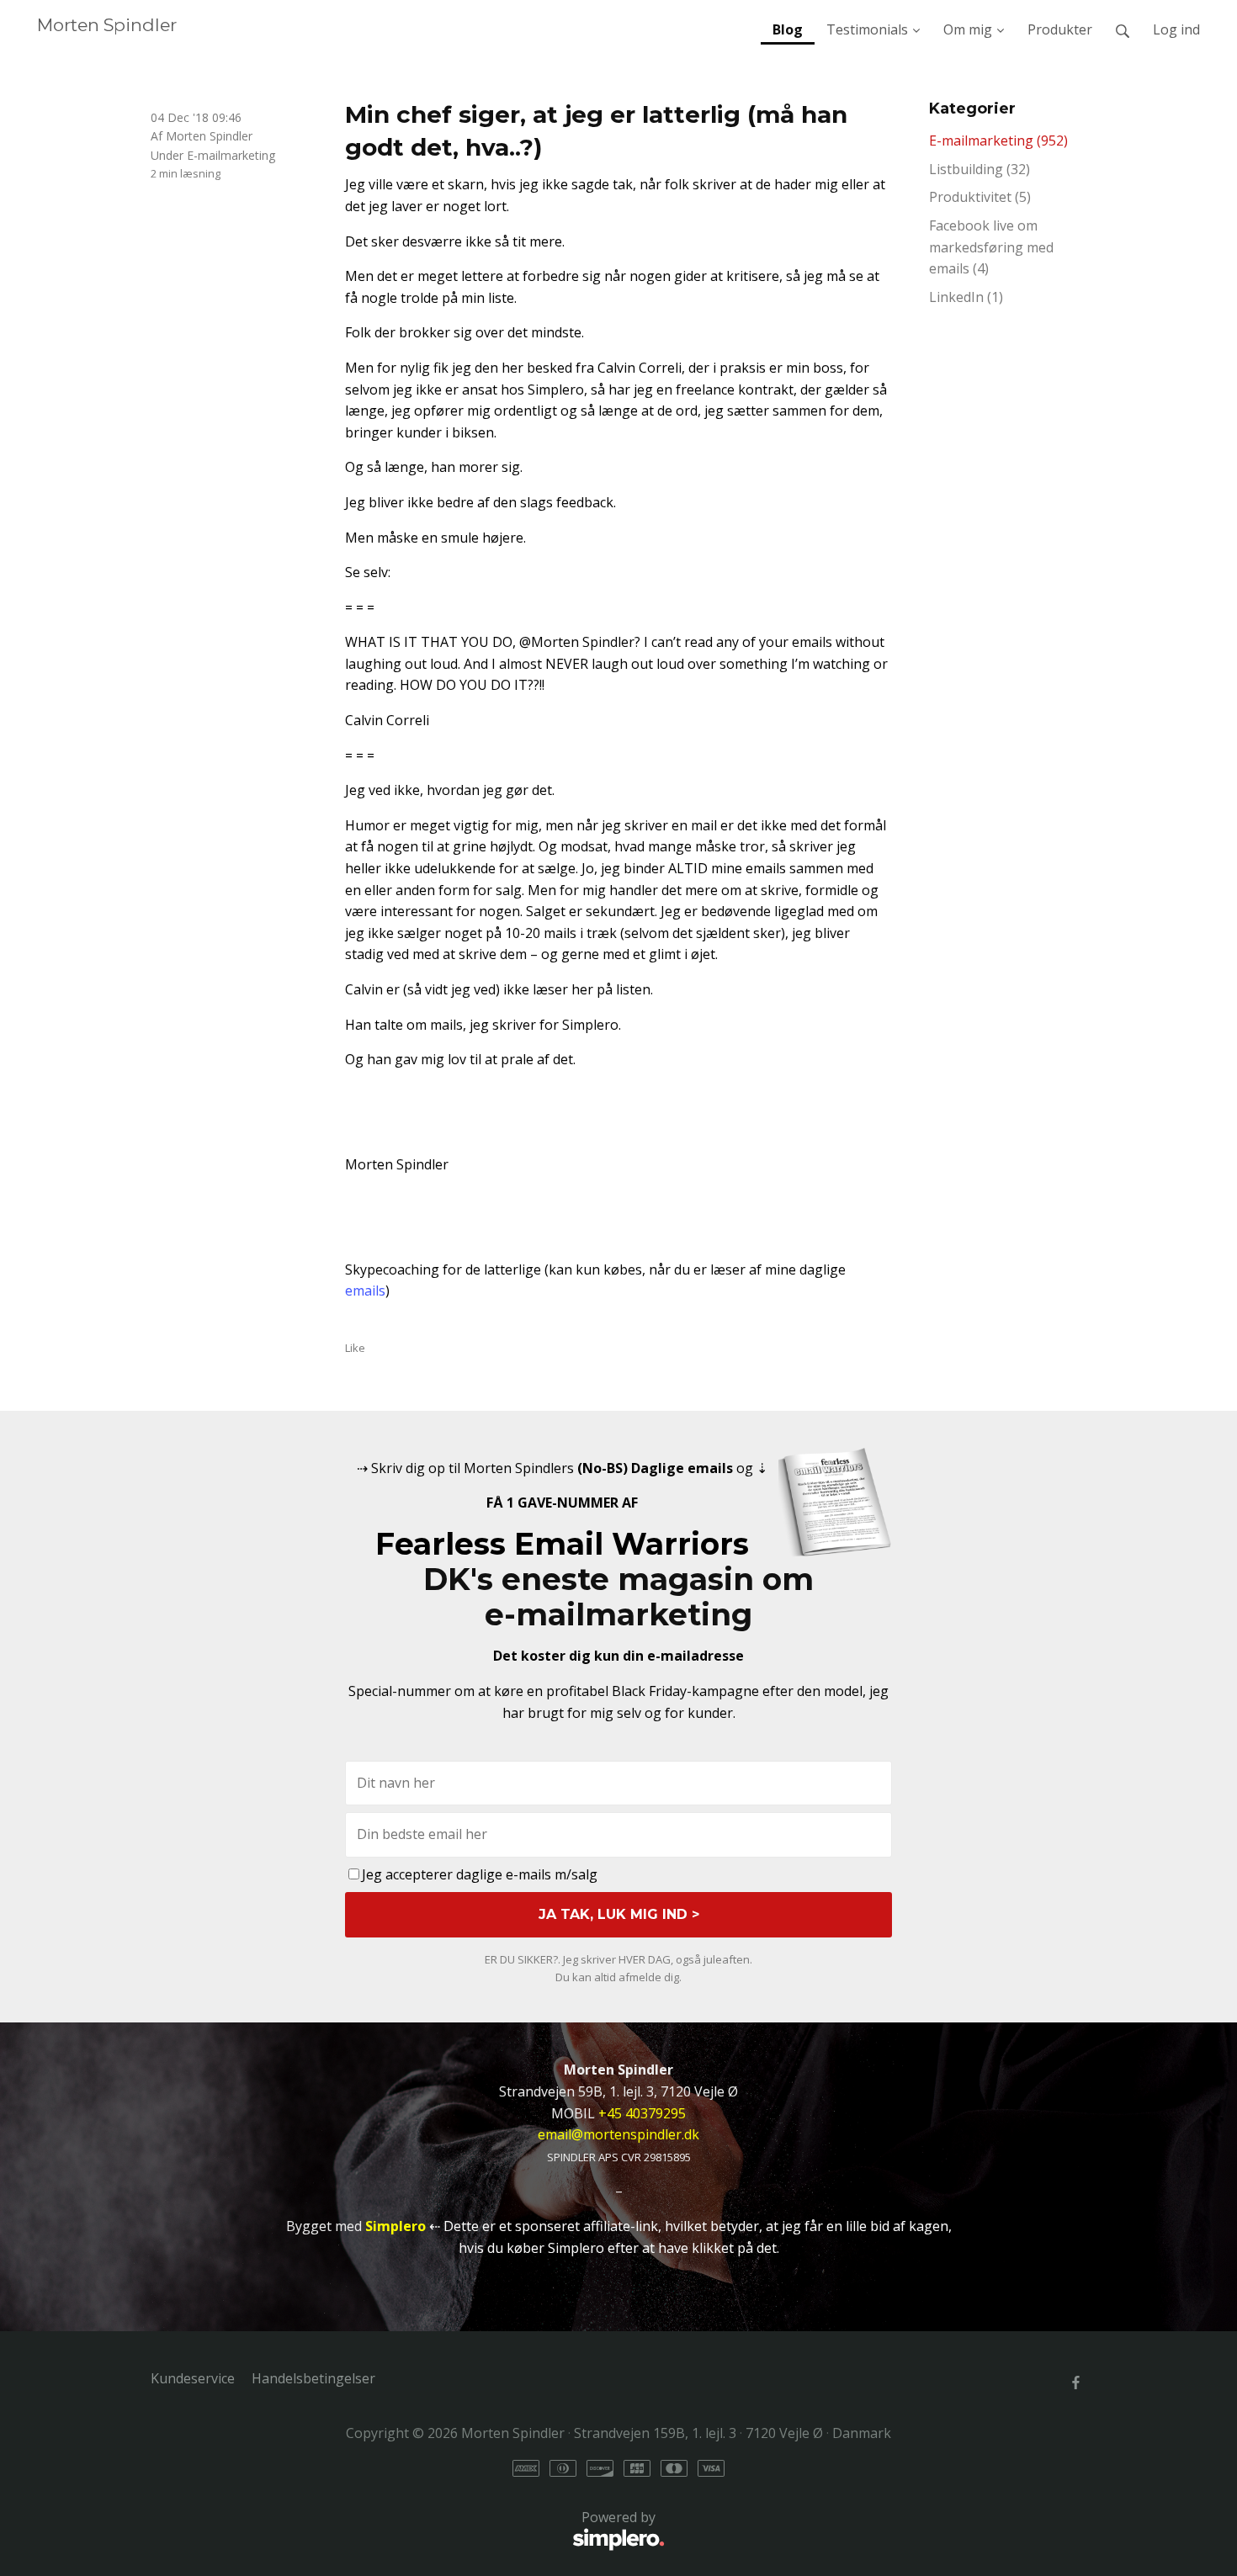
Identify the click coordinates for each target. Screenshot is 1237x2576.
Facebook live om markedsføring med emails (991, 247)
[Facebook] (1076, 2383)
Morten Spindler (107, 25)
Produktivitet (980, 197)
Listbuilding (980, 169)
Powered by (403, 2527)
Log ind (1176, 29)
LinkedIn (966, 297)
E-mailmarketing (231, 155)
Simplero (396, 2226)
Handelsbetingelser (313, 2378)
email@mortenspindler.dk (618, 2134)
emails (365, 1291)
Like (355, 1348)
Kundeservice (193, 2378)
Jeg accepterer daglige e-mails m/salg (480, 1874)
